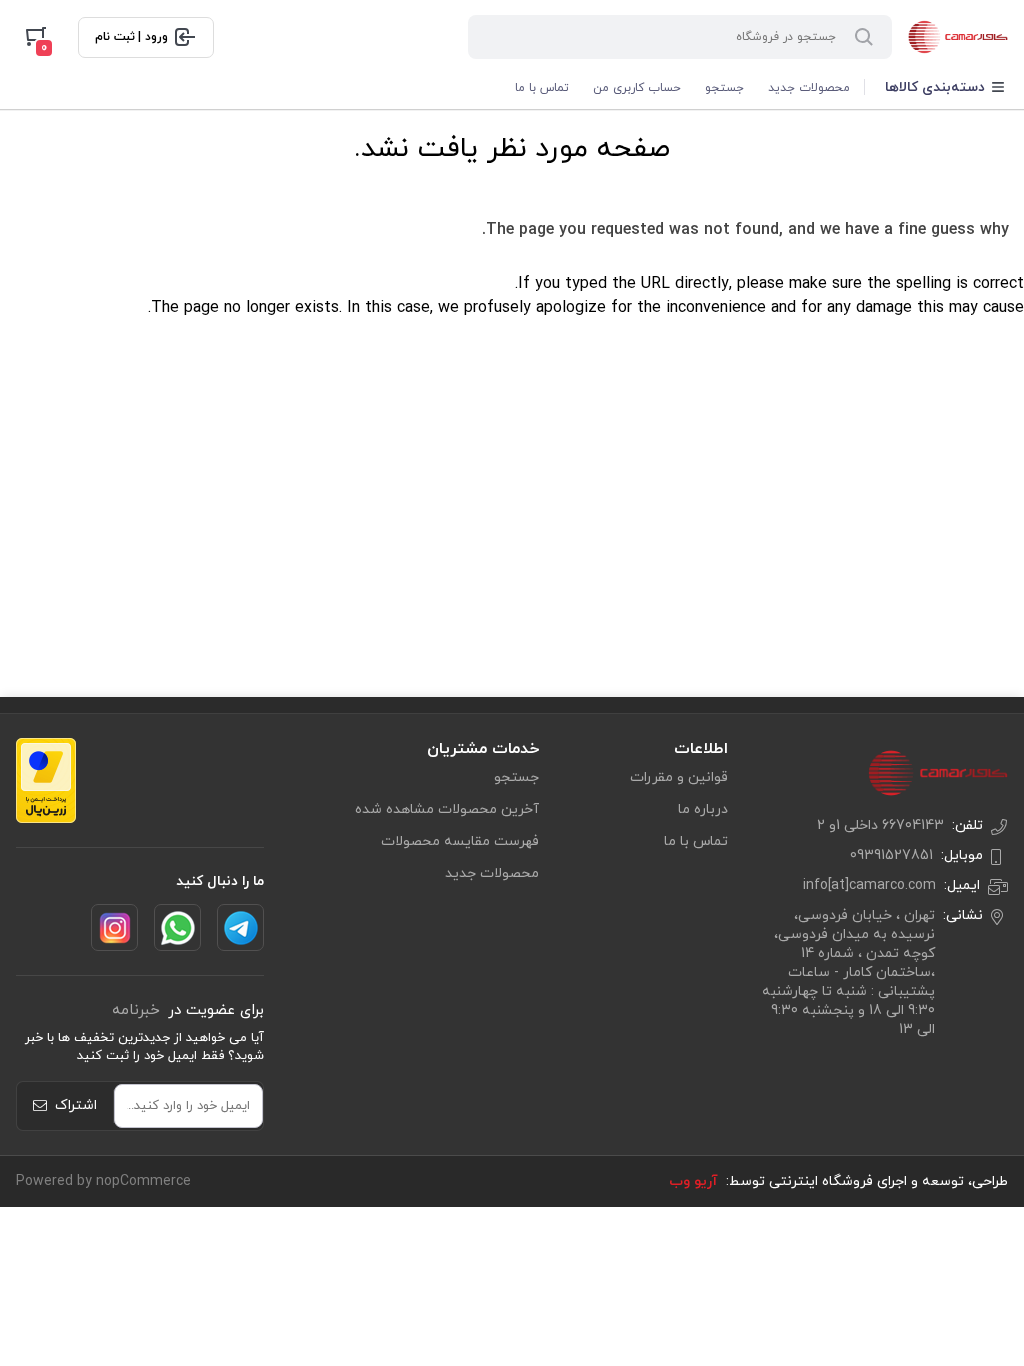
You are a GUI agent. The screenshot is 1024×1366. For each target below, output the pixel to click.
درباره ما (703, 809)
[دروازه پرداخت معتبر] (46, 780)
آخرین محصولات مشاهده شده (447, 809)
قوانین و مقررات (679, 777)
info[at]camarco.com (869, 885)
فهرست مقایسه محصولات (460, 841)
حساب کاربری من (637, 88)
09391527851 (891, 855)
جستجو (724, 88)
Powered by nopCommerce (103, 1181)
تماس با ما (542, 88)
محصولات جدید (809, 88)
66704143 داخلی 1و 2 (880, 825)
